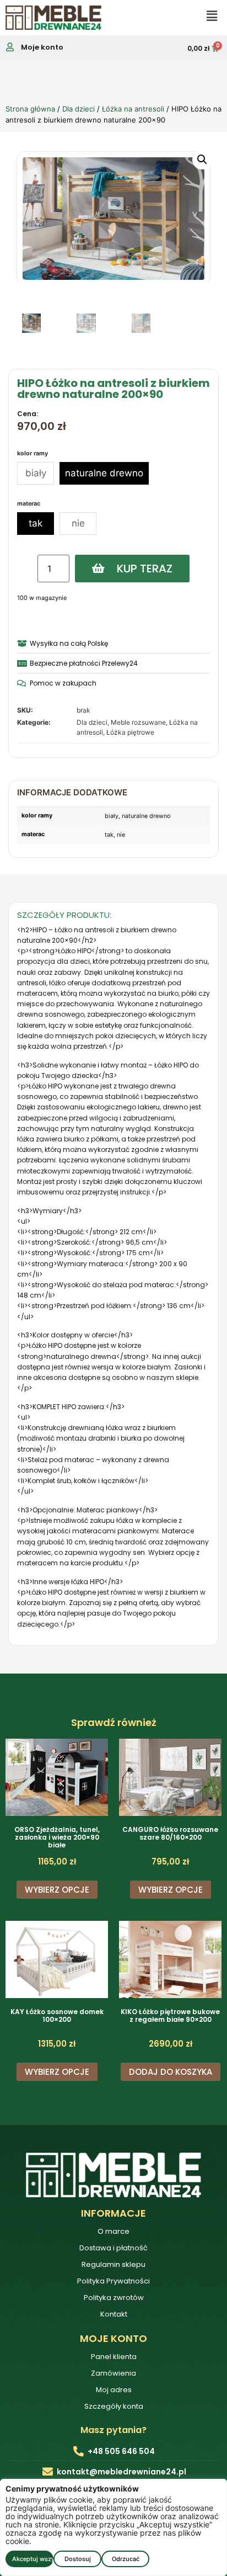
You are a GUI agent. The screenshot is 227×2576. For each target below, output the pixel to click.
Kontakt (114, 2314)
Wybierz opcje (57, 1890)
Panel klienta (114, 2357)
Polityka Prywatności (113, 2281)
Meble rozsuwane (138, 722)
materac (29, 504)
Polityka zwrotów (114, 2298)
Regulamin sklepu (113, 2264)
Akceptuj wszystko (33, 2559)
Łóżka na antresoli (133, 109)
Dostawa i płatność (113, 2248)
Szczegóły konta (114, 2406)
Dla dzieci (79, 109)
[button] (202, 160)
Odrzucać (126, 2559)
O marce (113, 2231)
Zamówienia (113, 2373)
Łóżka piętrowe (130, 732)
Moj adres (114, 2390)
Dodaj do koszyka (171, 2072)
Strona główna (30, 109)
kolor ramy (33, 454)
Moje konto (42, 47)
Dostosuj (78, 2559)
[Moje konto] (10, 47)
